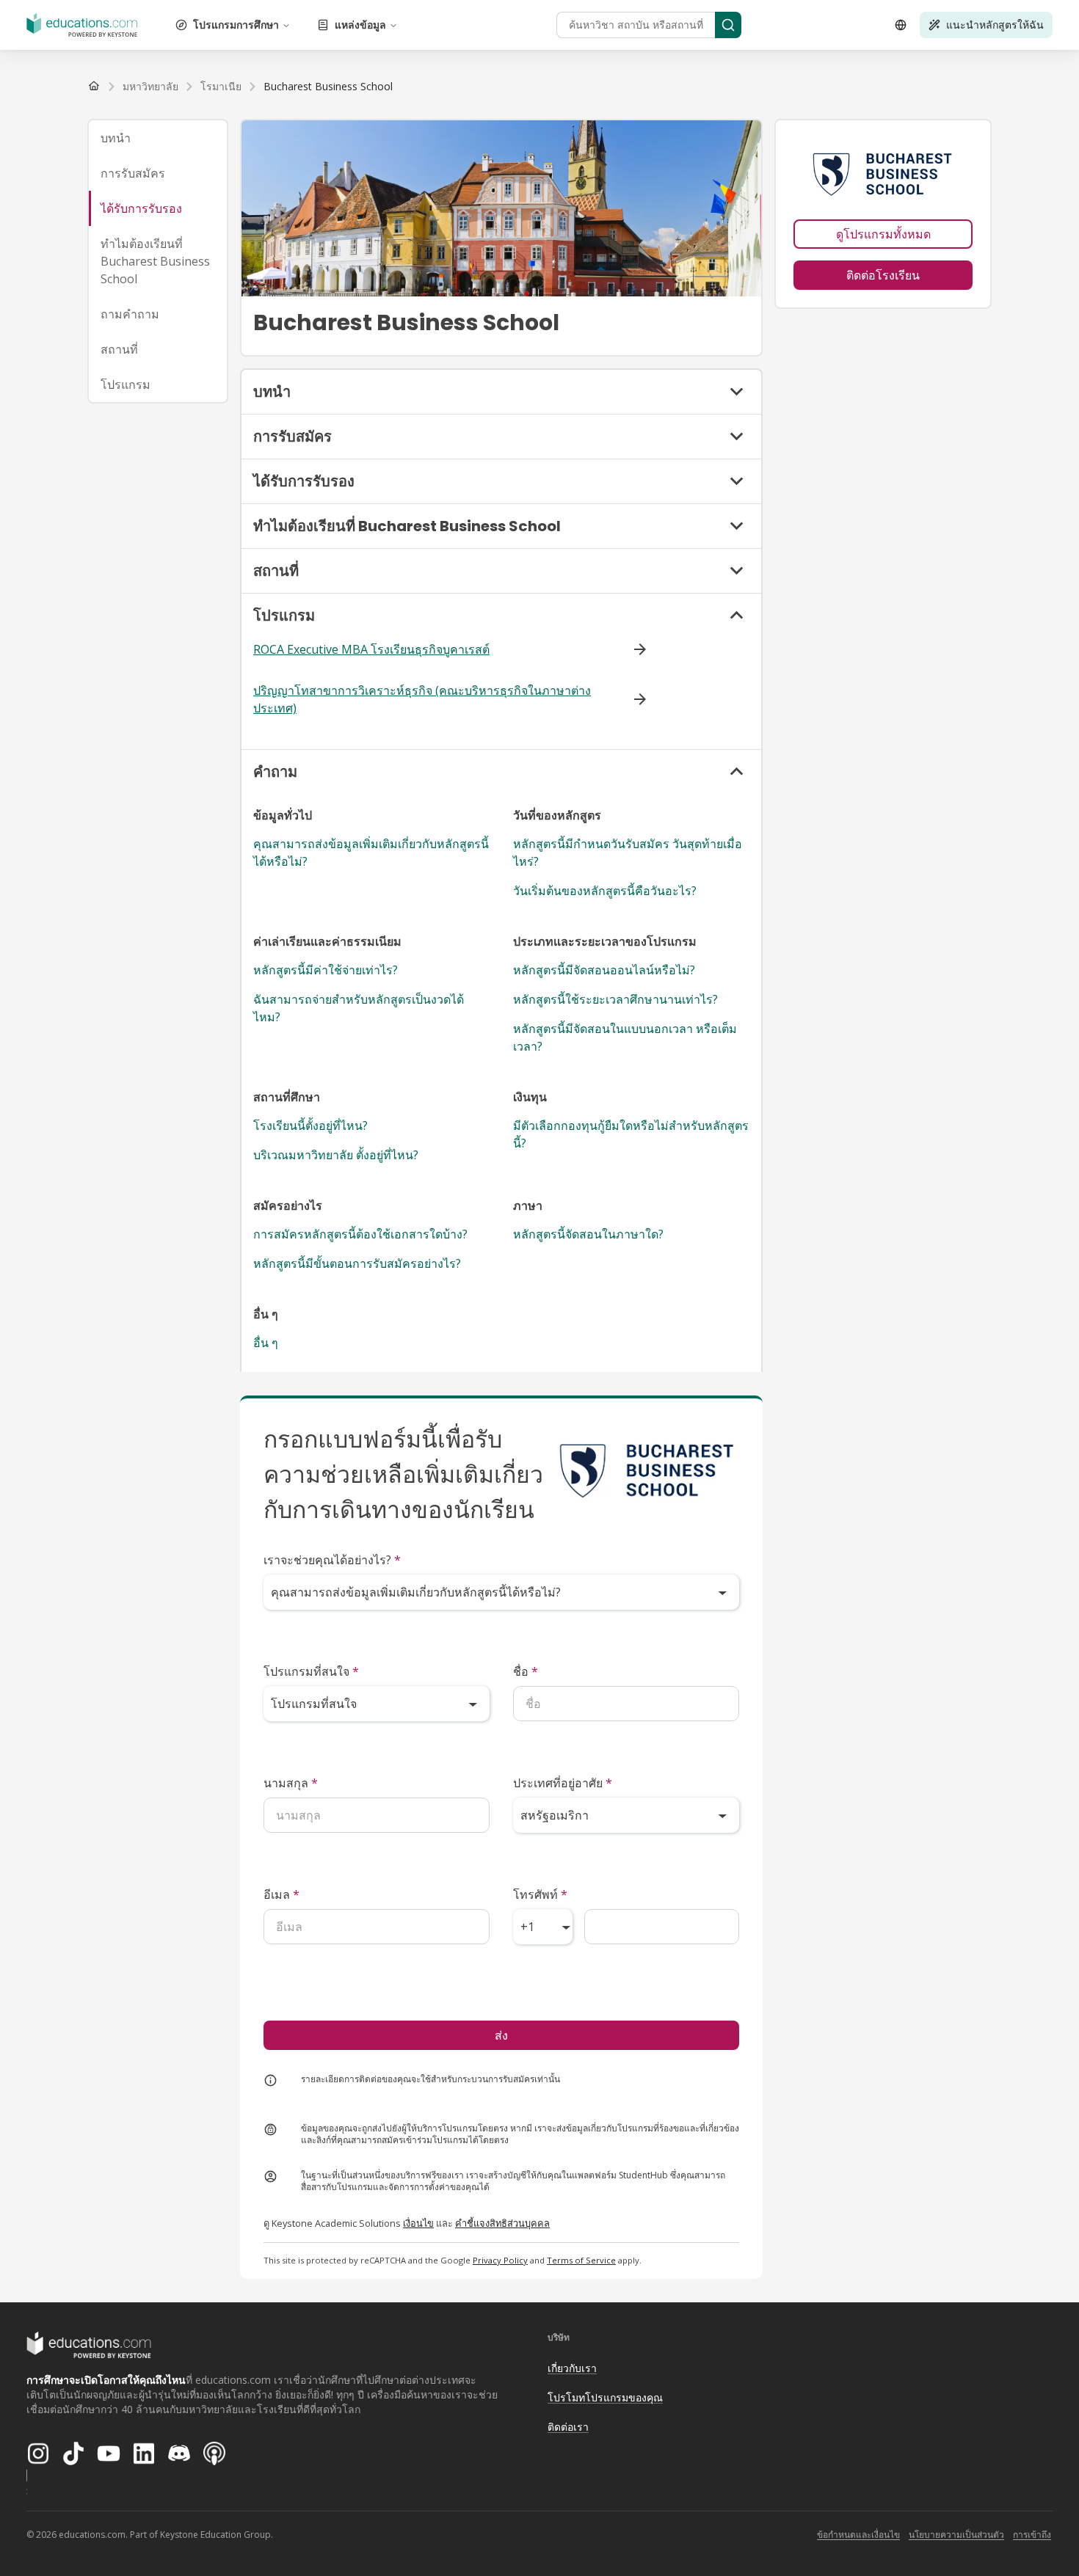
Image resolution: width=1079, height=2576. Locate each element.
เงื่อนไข (418, 2223)
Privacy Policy (500, 2260)
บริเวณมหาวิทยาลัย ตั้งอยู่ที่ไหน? (336, 1155)
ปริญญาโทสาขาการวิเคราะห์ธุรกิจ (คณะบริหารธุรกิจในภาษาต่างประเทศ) (422, 699)
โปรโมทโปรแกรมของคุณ (605, 2397)
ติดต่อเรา (568, 2427)
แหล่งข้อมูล (360, 25)
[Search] (728, 25)
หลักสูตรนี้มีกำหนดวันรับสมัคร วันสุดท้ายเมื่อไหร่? (628, 853)
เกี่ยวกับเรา (572, 2368)
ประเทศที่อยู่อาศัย (563, 1783)
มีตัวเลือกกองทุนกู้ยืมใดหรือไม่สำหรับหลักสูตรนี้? (631, 1134)
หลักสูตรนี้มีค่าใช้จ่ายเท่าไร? (326, 970)
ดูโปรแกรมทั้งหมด (883, 234)
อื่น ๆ (266, 1343)
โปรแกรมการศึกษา (236, 25)
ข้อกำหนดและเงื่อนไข (858, 2535)
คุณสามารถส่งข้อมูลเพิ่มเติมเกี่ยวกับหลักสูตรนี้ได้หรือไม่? (371, 853)
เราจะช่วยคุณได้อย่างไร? (332, 1560)
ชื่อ (526, 1671)
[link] (328, 87)
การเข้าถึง (1032, 2535)
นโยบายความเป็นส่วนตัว (956, 2535)
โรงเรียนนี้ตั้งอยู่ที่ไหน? (310, 1125)
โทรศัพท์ (540, 1894)
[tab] (158, 138)
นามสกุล (291, 1783)
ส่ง (501, 2035)
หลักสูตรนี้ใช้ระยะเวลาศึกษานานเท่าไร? (615, 999)
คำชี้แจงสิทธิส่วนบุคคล (502, 2223)
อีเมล (281, 1894)
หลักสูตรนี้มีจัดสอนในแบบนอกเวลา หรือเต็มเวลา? (625, 1037)
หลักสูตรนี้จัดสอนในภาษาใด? (588, 1234)
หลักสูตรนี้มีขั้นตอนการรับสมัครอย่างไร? (357, 1263)
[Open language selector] (901, 25)
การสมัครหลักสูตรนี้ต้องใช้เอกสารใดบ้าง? (360, 1234)
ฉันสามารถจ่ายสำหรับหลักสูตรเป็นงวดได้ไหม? (359, 1008)
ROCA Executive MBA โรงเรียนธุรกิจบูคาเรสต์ (371, 649)
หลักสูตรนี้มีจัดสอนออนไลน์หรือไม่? (604, 970)
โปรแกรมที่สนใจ (311, 1671)
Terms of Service (581, 2260)
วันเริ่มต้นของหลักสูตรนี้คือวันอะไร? (605, 891)
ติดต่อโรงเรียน (883, 275)
